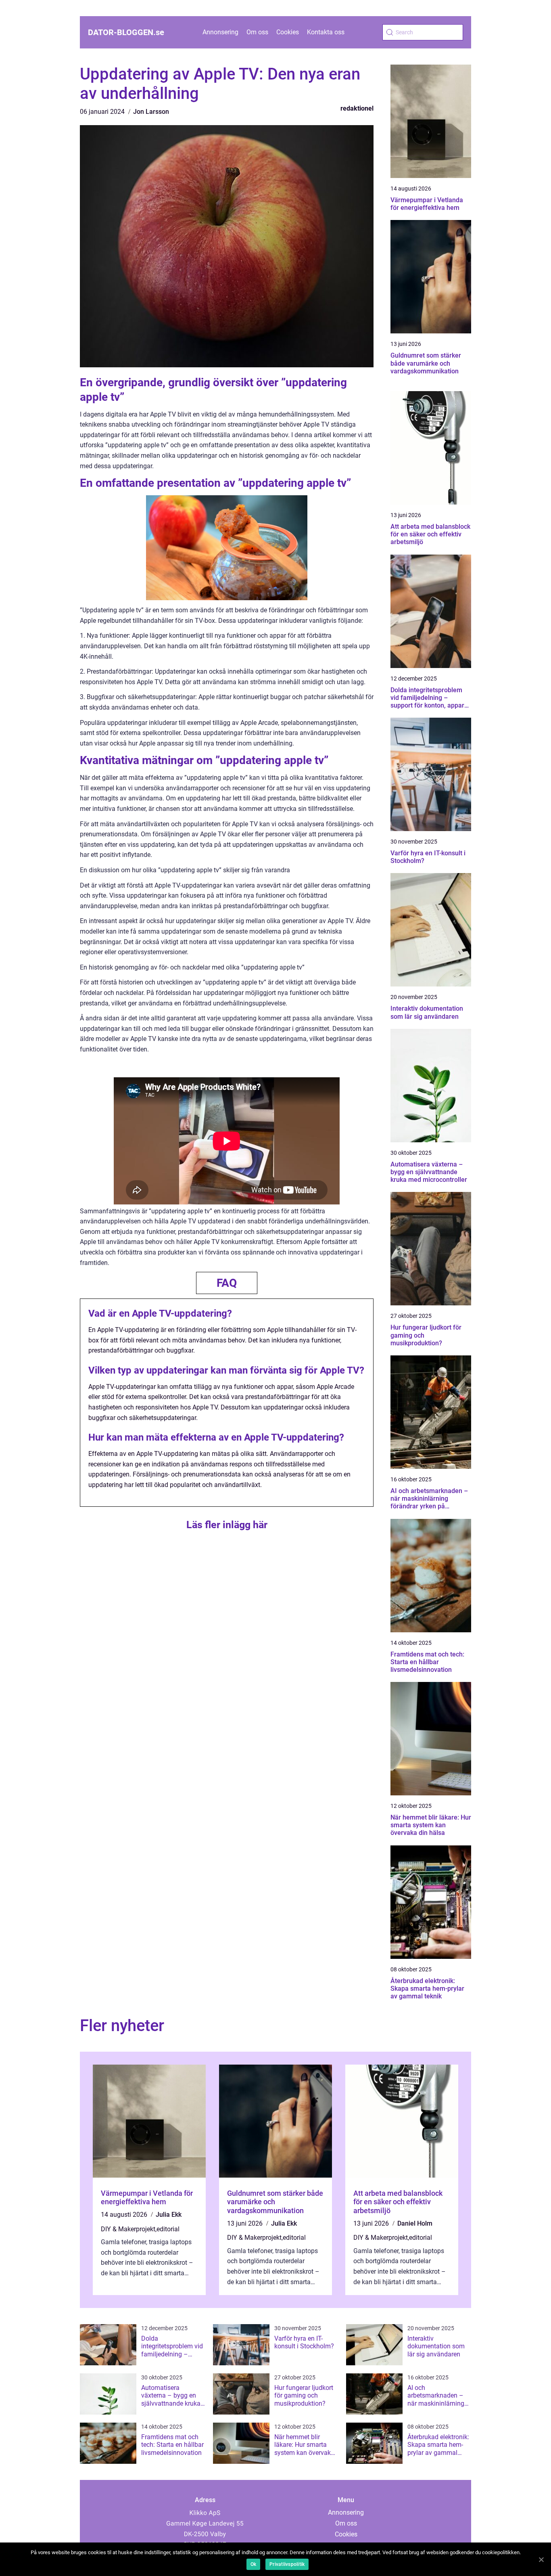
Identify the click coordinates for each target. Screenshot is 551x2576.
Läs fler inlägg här (227, 1525)
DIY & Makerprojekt (128, 2229)
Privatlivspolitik (287, 2564)
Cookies (288, 32)
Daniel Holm (415, 2223)
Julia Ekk (169, 2215)
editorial (168, 2229)
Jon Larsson (151, 112)
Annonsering (220, 32)
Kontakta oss (326, 32)
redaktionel (357, 108)
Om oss (257, 32)
